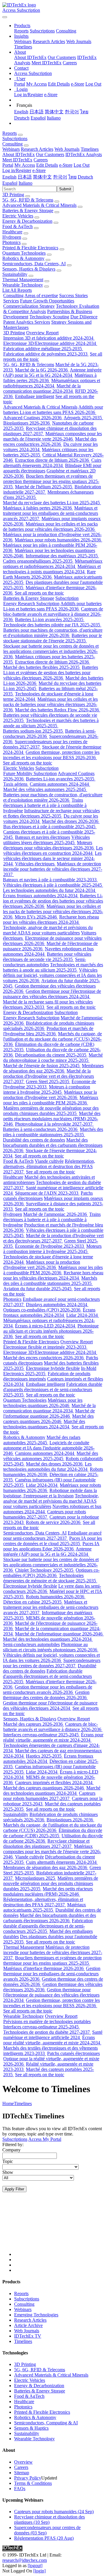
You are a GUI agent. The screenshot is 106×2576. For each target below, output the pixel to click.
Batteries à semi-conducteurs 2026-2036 (41, 1129)
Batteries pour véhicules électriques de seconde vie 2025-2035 (47, 957)
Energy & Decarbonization (27, 221)
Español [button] (10, 183)
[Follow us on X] (59, 2230)
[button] (22, 26)
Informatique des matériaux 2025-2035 (62, 556)
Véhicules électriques (35, 864)
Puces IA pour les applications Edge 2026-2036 (51, 1546)
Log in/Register (29, 95)
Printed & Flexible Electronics (30, 248)
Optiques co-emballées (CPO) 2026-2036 (42, 1310)
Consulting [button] (13, 144)
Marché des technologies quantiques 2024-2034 (44, 1424)
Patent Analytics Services (27, 322)
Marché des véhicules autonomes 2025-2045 (45, 789)
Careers (70, 63)
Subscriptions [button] (15, 139)
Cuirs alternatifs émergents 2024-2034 (52, 463)
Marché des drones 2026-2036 (71, 821)
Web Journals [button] (67, 149)
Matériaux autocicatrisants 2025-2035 (45, 1907)
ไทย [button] (72, 177)
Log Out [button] (82, 165)
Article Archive (28, 2325)
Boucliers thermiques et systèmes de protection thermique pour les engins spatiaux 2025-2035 (51, 481)
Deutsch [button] (85, 177)
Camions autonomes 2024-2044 (60, 784)
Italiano (54, 118)
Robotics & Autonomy (23, 258)
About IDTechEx (30, 57)
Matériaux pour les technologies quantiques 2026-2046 (43, 1403)
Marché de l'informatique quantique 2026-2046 (49, 1413)
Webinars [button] (11, 149)
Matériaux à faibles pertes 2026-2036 (50, 378)
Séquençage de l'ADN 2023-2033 (47, 1193)
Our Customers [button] (50, 154)
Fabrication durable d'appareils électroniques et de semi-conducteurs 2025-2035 (53, 1389)
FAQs (20, 2489)
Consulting (66, 31)
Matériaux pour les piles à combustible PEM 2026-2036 (51, 1100)
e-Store (78, 84)
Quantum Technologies (24, 253)
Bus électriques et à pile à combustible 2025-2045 (50, 827)
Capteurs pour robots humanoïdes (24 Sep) (54, 2512)
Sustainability (15, 274)
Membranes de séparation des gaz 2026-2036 (53, 1068)
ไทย (84, 112)
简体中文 (54, 112)
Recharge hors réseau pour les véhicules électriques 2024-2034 (51, 919)
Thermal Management (23, 280)
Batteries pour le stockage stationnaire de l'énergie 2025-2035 (53, 638)
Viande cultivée (49, 1161)
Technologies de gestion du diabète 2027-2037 (47, 2032)
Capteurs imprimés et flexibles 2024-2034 (54, 1782)
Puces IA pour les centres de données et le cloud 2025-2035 (53, 1541)
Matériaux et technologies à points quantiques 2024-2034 (52, 569)
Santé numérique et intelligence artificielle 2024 (53, 2035)
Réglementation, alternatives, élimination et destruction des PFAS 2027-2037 (49, 1166)
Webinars (23, 41)
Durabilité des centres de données (34, 1140)
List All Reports (17, 290)
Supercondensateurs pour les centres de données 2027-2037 (52, 1663)
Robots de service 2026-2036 (54, 1522)
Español (38, 118)
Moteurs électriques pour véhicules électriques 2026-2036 (49, 845)
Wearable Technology (23, 285)
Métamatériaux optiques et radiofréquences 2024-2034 (52, 383)
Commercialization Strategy (29, 306)
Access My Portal (45, 2139)
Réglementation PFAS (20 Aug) (44, 2538)
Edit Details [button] (47, 165)
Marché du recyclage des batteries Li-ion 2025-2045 (52, 503)
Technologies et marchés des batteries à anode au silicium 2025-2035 (51, 723)
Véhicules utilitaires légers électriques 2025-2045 (47, 840)
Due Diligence (84, 317)
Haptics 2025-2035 (44, 1756)
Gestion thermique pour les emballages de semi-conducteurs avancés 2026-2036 (48, 1690)
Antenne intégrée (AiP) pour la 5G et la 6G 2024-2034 (52, 372)
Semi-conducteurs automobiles (44, 962)
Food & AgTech (18, 226)
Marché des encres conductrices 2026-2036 (50, 442)
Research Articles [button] (37, 149)
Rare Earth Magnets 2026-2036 (49, 574)
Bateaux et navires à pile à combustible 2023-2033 (50, 880)
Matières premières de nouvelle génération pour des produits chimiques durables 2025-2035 (51, 1111)
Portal (20, 84)
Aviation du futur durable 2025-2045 (38, 1289)
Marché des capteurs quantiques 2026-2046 (48, 1419)
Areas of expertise (41, 295)
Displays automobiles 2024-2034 (57, 1305)
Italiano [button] (25, 183)
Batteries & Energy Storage (28, 211)
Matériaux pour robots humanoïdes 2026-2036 (58, 540)
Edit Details (59, 84)
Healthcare (12, 232)
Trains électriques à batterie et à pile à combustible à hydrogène (45, 805)
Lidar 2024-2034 (83, 1315)
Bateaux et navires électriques (43, 837)
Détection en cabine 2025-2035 (33, 1602)
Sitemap (22, 2473)
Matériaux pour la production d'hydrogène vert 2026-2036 (50, 1095)
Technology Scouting (49, 317)
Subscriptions (42, 31)
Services (11, 301)
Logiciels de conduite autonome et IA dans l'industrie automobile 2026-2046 (49, 1448)
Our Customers (62, 57)
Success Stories (73, 295)
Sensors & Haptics (31, 2428)
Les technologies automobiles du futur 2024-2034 (50, 890)
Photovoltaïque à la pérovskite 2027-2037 (54, 1124)
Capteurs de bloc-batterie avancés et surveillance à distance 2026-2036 (53, 614)
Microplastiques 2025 (36, 1878)
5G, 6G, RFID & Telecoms (28, 200)
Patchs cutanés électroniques (73, 2053)
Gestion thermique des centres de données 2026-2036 (46, 1695)
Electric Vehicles (18, 216)
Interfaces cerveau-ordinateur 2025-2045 (42, 1735)
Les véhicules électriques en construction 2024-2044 (53, 850)
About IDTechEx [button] (19, 154)
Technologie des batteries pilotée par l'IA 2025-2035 (52, 625)
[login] (39, 2571)
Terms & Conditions (33, 2483)
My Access (37, 84)
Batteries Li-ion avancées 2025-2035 (50, 619)
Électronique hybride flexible (53, 1368)
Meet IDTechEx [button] (17, 160)
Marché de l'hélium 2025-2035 (44, 487)
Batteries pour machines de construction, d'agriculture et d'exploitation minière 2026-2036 (53, 633)
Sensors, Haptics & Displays (29, 269)
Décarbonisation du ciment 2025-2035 (51, 1055)
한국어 (72, 112)
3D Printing (13, 195)
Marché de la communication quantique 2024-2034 (42, 388)
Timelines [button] (90, 149)
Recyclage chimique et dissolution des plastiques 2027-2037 (46, 1844)
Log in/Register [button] (17, 170)
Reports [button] (10, 133)
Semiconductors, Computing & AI (46, 2423)
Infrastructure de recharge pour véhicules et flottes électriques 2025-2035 (52, 813)
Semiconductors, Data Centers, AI (34, 264)
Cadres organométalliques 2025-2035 (38, 561)
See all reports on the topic (39, 593)
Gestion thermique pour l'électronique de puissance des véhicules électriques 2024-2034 (52, 994)
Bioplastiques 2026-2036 (27, 423)
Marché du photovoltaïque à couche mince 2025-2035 (53, 1058)
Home (8, 2103)
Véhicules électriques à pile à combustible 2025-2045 (53, 885)
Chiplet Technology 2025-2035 (45, 1570)
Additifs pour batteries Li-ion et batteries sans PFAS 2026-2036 (53, 410)
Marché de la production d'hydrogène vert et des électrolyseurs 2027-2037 (49, 1076)
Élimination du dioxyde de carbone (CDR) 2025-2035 (53, 1833)
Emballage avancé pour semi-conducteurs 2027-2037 (52, 1536)
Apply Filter (14, 2189)
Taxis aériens (16, 784)
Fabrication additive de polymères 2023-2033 (46, 354)
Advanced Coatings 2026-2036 (33, 418)
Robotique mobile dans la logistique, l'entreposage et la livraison (50, 1493)
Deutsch (22, 118)
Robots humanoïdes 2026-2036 (56, 1597)
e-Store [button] (66, 165)
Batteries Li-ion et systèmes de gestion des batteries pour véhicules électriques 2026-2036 (51, 673)
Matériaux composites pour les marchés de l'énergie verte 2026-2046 (53, 436)
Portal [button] (8, 165)
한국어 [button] (60, 177)
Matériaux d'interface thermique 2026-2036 (44, 1968)
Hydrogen (12, 237)
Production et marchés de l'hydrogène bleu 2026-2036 (48, 1031)
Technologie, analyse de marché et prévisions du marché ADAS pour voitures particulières (48, 930)
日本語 (37, 112)
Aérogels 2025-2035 (83, 418)
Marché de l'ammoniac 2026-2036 (56, 1214)
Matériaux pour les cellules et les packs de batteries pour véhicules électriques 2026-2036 (50, 527)
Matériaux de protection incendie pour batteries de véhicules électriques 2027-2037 (53, 869)
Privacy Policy (28, 2478)
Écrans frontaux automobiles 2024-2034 (41, 896)
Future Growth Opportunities (47, 301)
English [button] (9, 177)
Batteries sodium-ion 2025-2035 (33, 731)
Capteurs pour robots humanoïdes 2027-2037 (45, 1514)
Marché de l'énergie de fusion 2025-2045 (42, 1066)
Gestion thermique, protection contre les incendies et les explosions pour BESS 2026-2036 (51, 755)
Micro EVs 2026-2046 (36, 917)
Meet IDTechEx (47, 63)
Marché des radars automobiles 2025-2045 (42, 1440)
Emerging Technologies (36, 2315)
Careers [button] (41, 160)
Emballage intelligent (35, 396)
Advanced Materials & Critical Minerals (39, 205)
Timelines (23, 47)
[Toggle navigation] (5, 17)
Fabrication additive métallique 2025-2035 (43, 349)
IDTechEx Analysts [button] (84, 154)
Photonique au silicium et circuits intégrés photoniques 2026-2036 (51, 1331)
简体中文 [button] (42, 177)
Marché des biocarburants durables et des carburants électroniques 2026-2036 (53, 1145)
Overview (23, 2462)
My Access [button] (25, 165)
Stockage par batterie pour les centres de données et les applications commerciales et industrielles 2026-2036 (51, 651)
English (21, 112)
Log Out (93, 84)
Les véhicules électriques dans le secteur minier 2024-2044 (52, 858)
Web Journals (79, 41)
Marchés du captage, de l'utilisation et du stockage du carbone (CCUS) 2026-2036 (53, 1039)
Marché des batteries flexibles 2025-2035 (42, 667)
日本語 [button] (25, 177)
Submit (65, 189)
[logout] (35, 2566)
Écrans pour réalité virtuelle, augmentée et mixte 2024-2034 (53, 1737)
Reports (21, 31)
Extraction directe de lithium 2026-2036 (53, 460)
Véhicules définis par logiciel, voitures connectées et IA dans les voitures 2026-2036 (52, 975)
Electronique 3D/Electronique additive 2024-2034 (50, 343)
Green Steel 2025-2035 (48, 1081)
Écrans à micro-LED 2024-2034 (46, 1326)
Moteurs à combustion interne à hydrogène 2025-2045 (47, 1089)
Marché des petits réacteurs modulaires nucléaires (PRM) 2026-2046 (52, 1119)
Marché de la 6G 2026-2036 (42, 370)
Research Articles (49, 41)
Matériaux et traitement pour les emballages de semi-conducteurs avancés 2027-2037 (50, 513)
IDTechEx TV (28, 2336)
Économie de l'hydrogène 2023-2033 (50, 1246)
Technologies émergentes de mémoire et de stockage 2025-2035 (50, 1578)
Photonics (11, 242)
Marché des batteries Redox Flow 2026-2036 (58, 710)
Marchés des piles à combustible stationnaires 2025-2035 (53, 1132)
